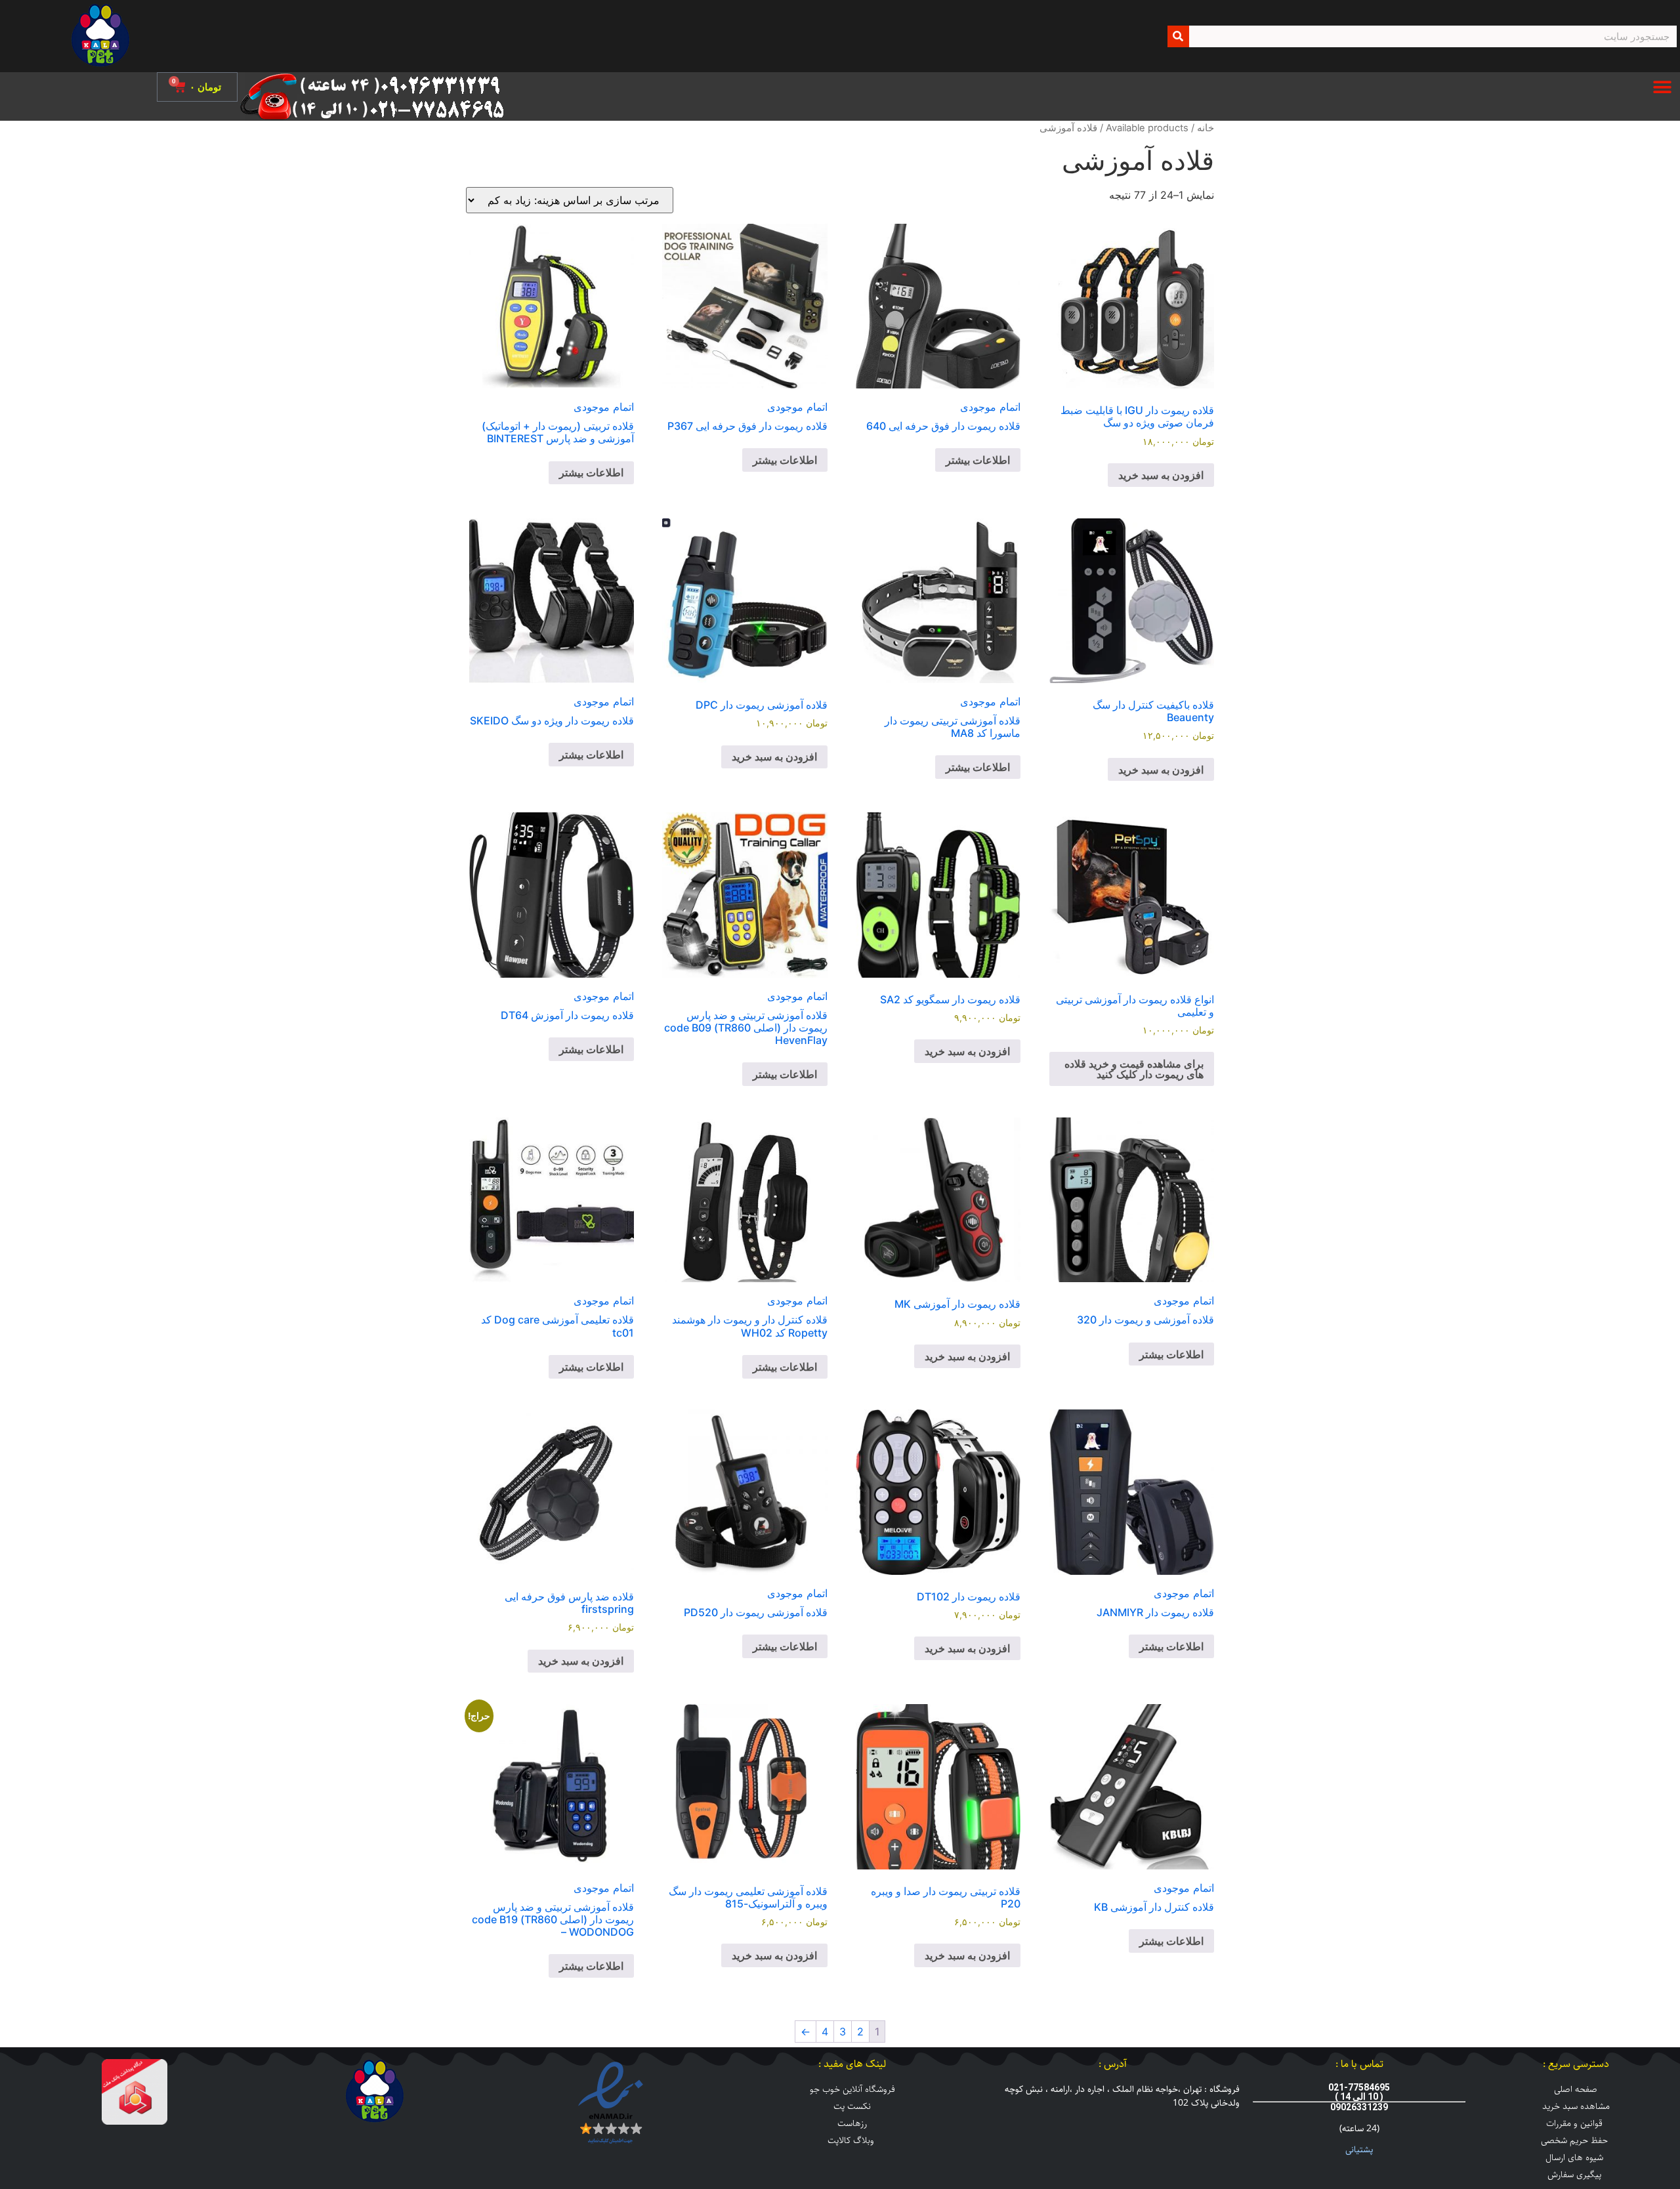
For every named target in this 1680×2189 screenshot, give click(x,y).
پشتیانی (1359, 2150)
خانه (1206, 128)
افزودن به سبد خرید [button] (1161, 475)
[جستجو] (1178, 36)
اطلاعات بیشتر (978, 460)
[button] (1662, 87)
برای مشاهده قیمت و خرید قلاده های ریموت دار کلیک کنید (1134, 1069)
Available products (1147, 128)
